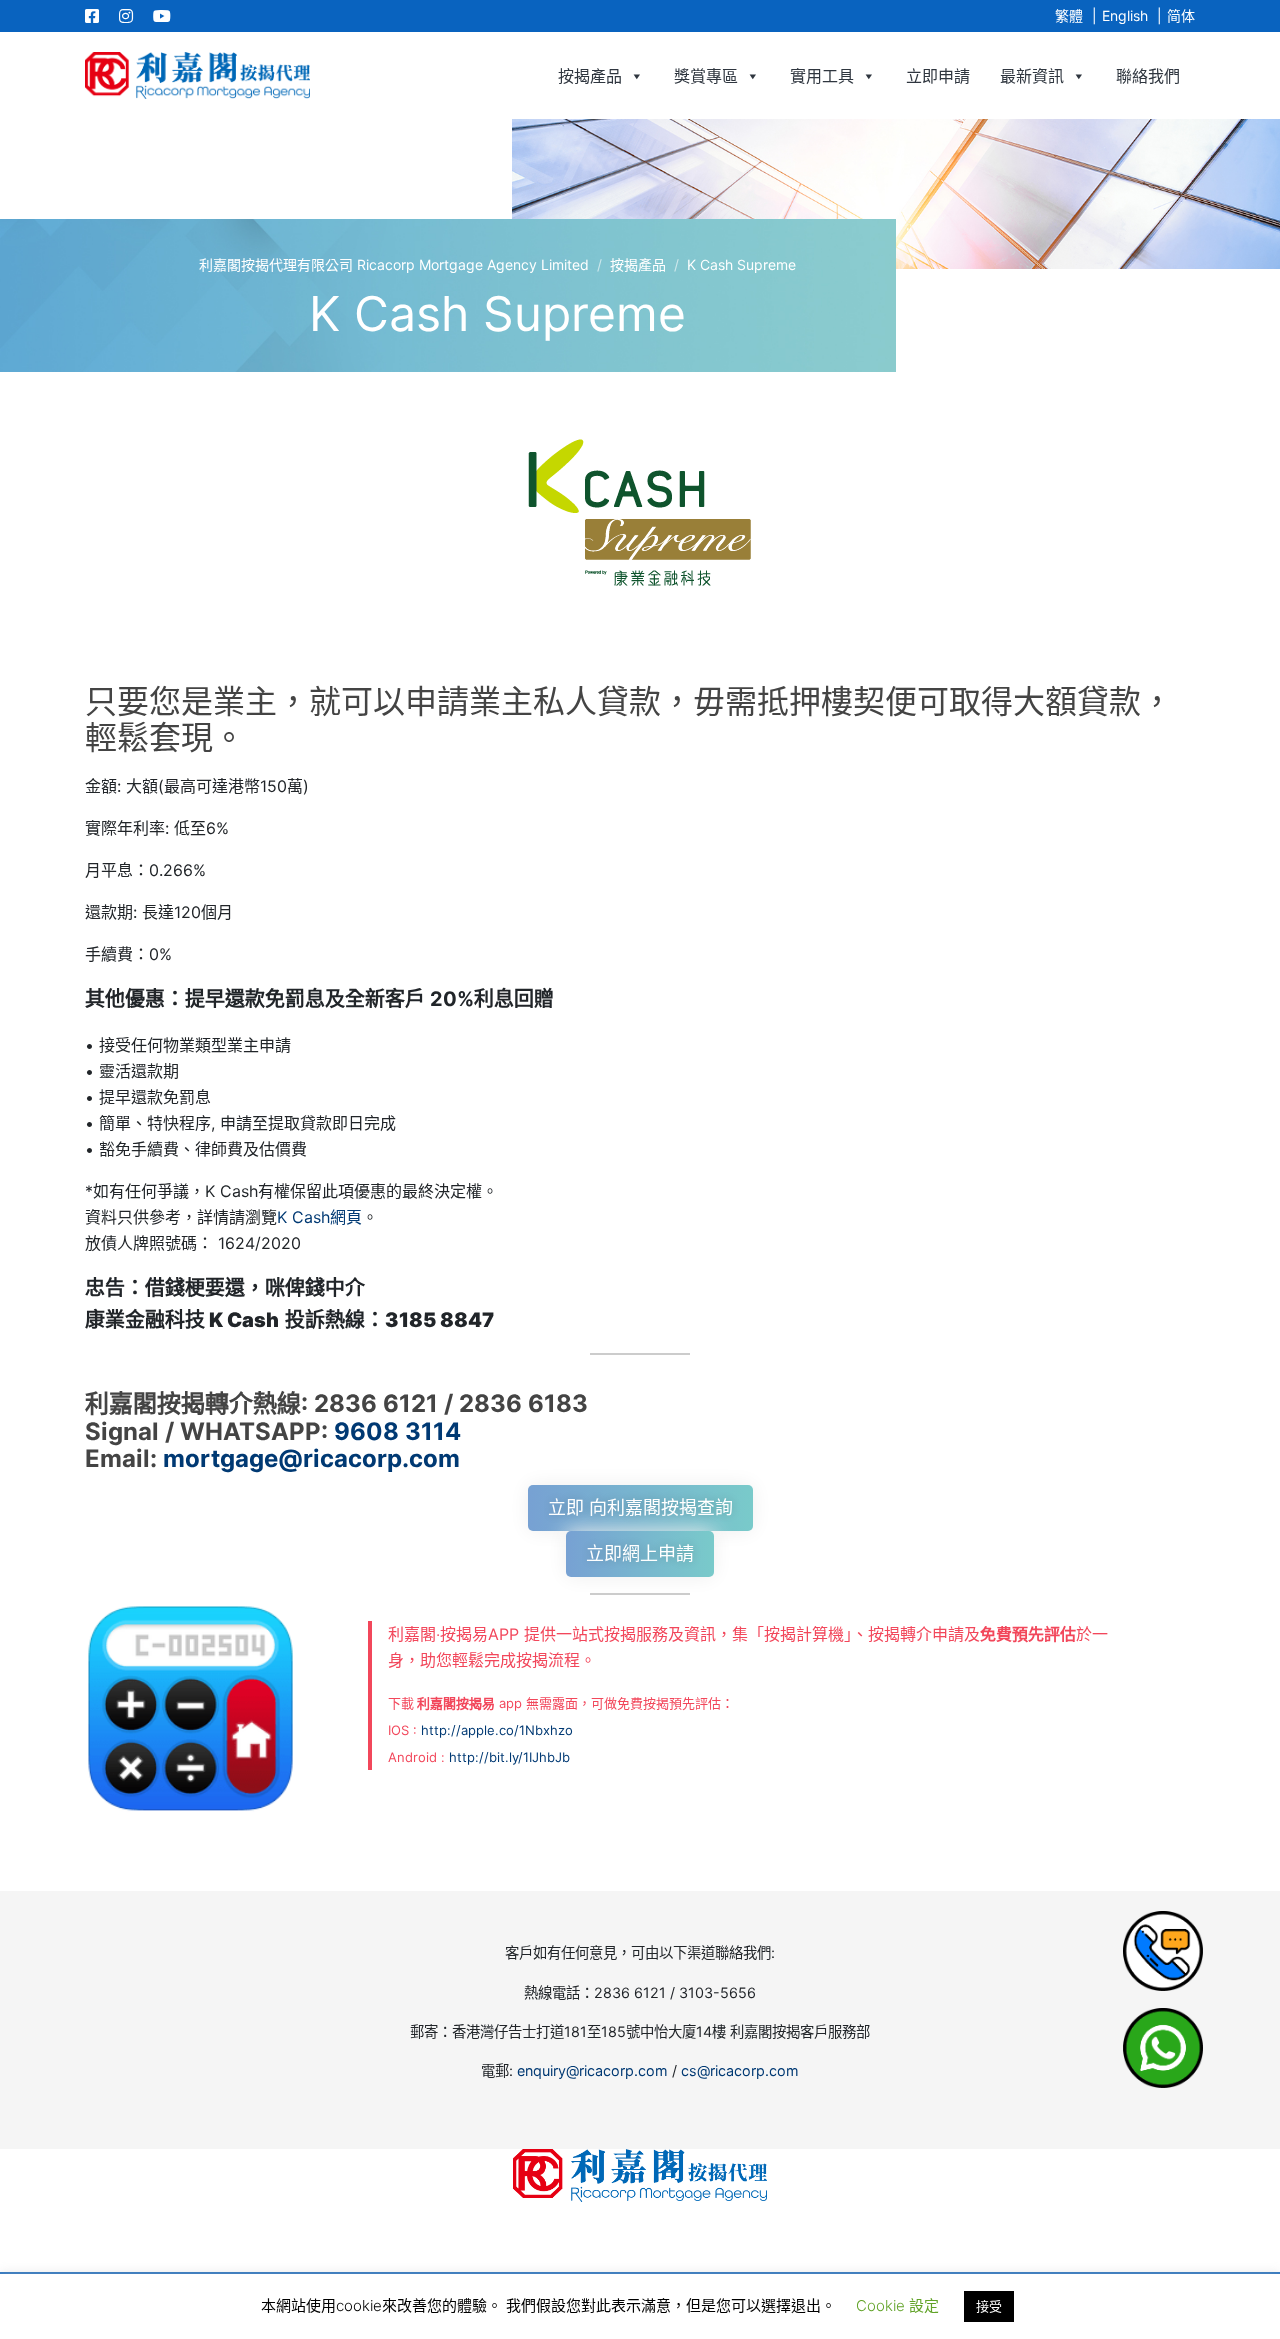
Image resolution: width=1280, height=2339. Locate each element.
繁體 (1069, 15)
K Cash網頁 (319, 1217)
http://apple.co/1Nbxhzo (497, 1730)
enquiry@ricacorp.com (592, 2070)
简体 (1181, 15)
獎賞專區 (706, 76)
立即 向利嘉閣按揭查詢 (640, 1507)
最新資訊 (1032, 76)
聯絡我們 (1148, 76)
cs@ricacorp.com (740, 2070)
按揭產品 (590, 76)
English (1125, 15)
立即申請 (938, 76)
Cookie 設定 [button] (897, 2305)
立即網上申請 (640, 1553)
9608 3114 (397, 1431)
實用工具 (822, 76)
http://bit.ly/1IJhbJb (509, 1757)
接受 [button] (989, 2306)
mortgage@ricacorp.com (311, 1458)
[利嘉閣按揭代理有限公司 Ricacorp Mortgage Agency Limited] (197, 75)
